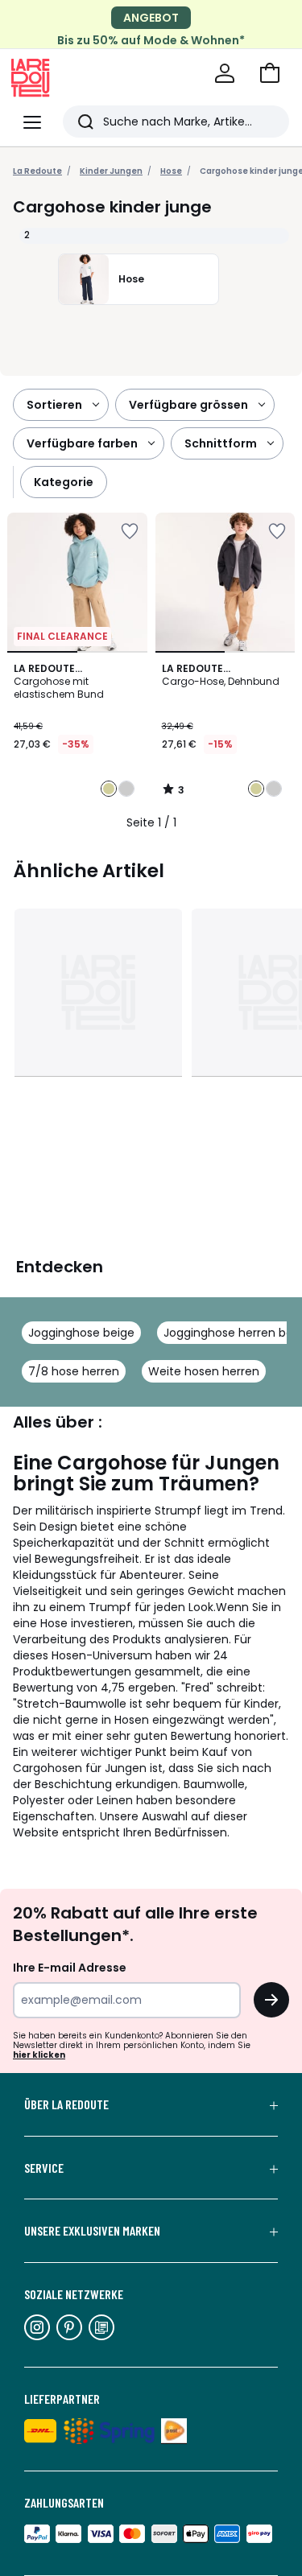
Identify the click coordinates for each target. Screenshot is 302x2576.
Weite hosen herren (204, 1371)
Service (44, 2168)
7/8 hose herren (74, 1371)
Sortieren (54, 405)
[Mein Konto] (225, 73)
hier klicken (39, 2055)
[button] (270, 73)
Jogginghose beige (81, 1333)
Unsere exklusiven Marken (92, 2231)
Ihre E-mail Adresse (70, 1968)
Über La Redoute (66, 2104)
